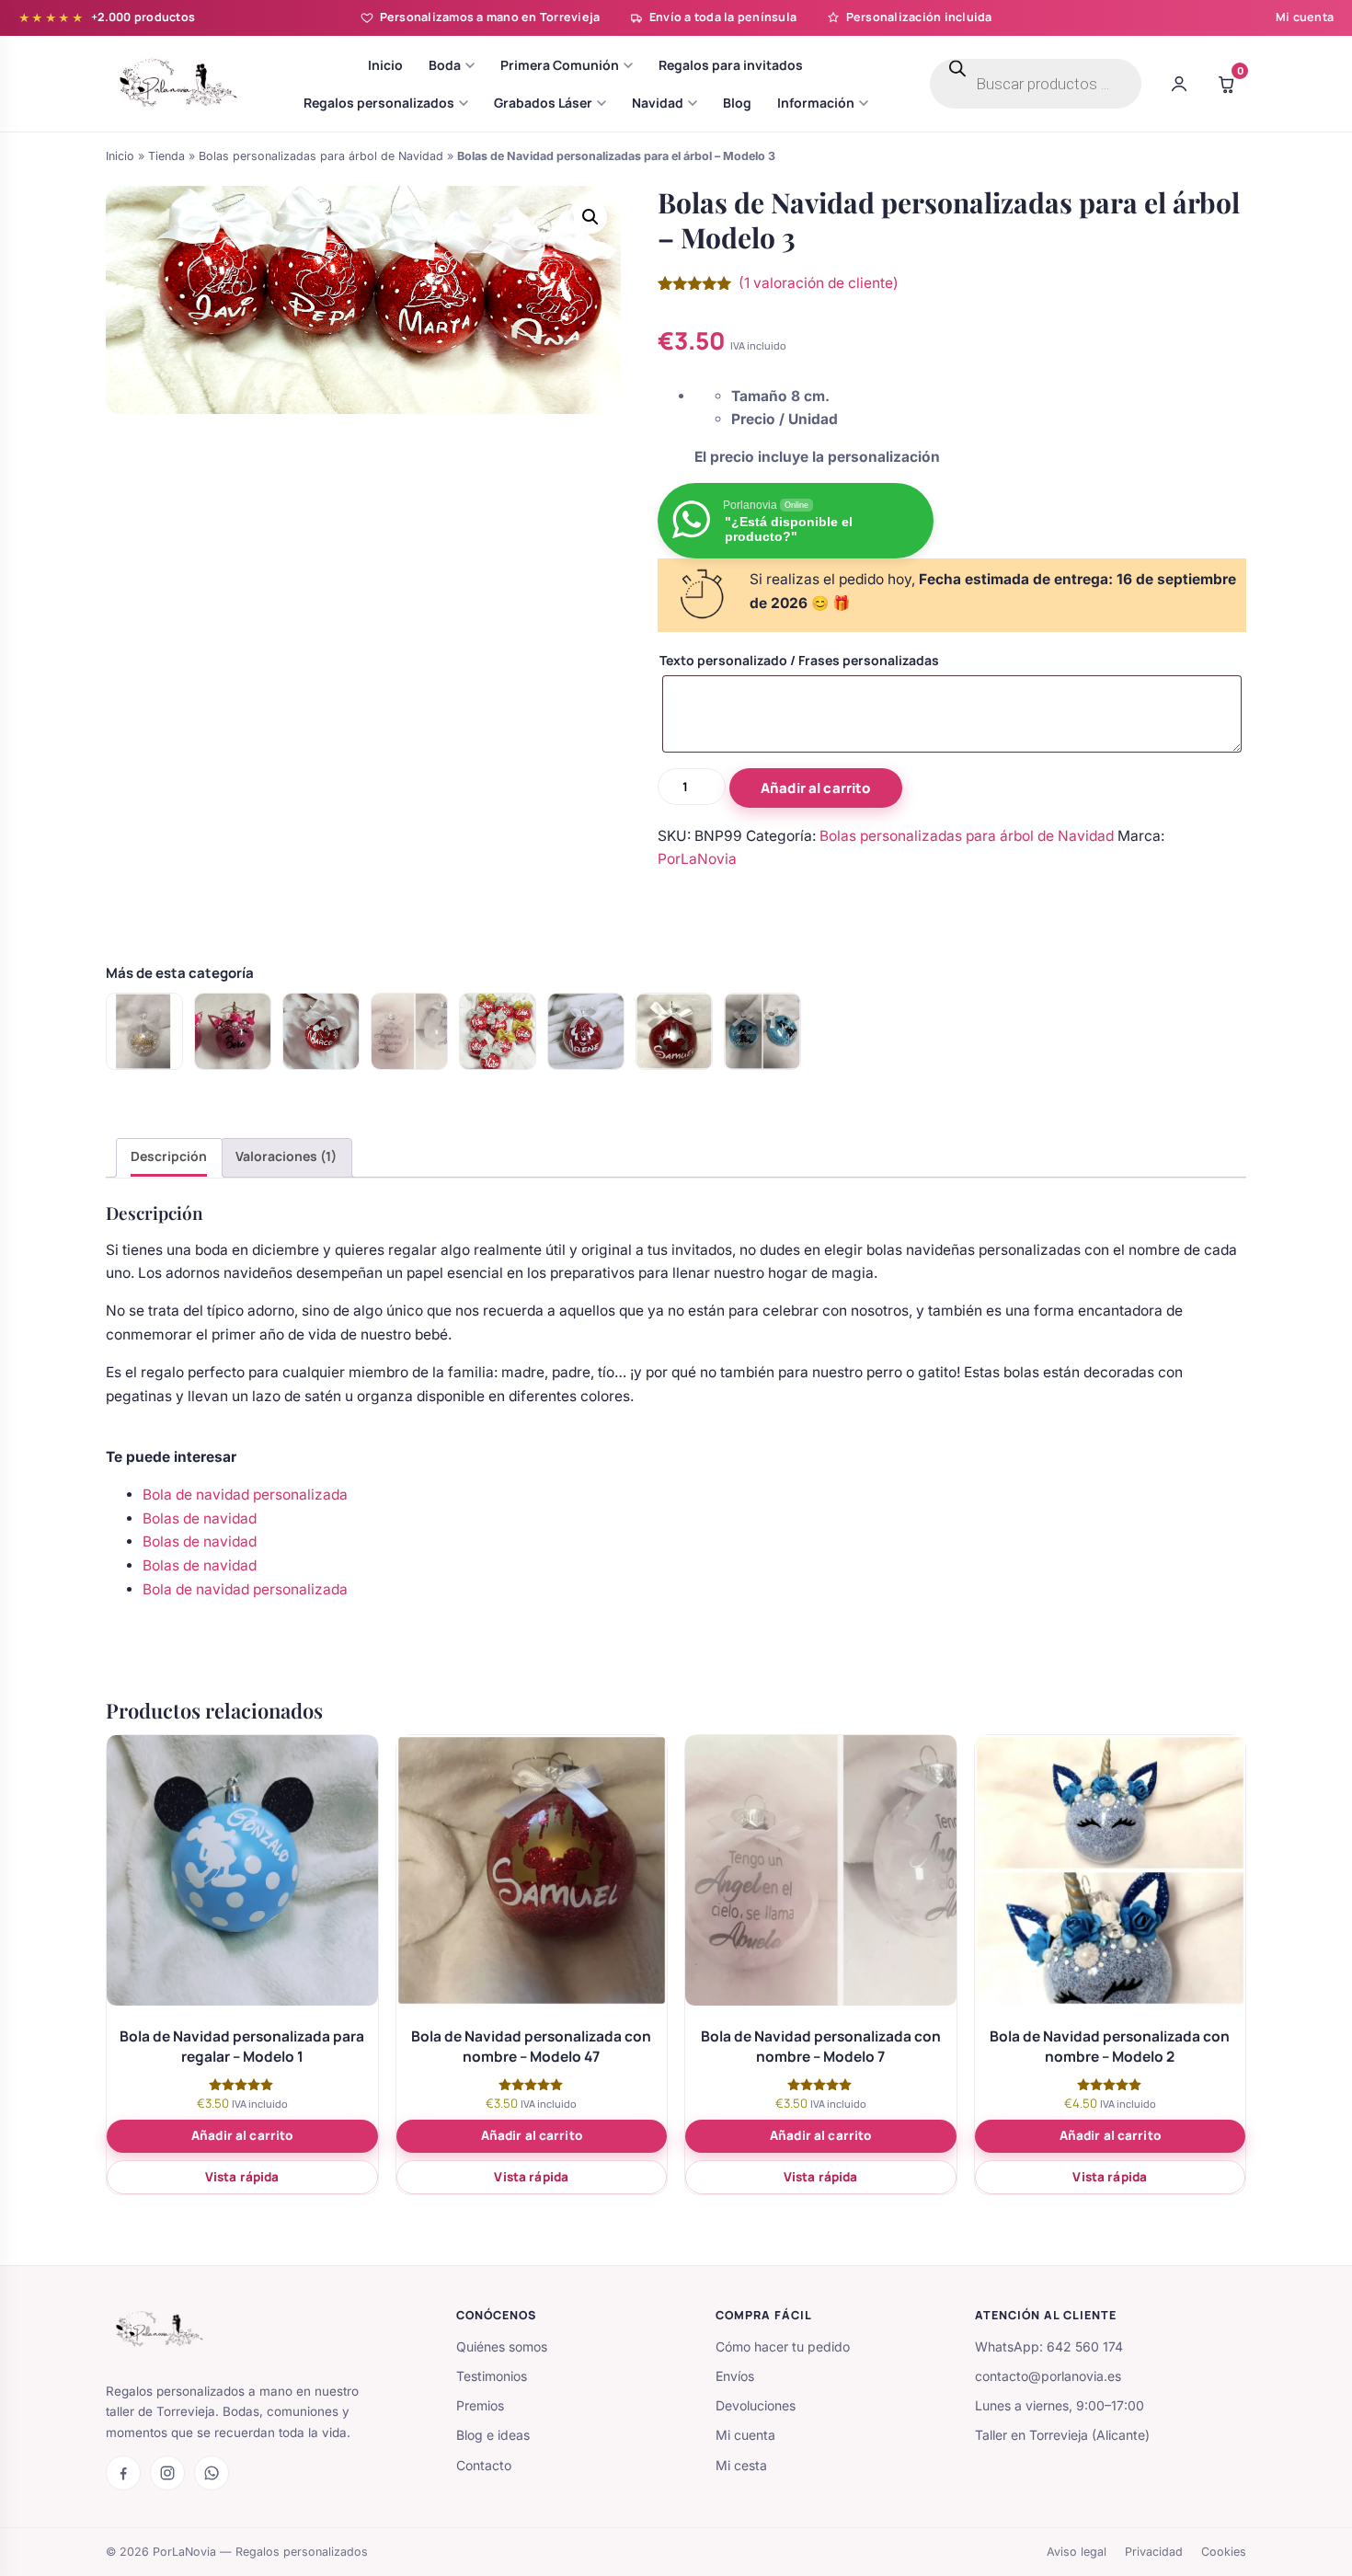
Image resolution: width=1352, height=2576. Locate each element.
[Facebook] (123, 2473)
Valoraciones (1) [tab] (286, 1156)
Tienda (166, 156)
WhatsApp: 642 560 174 (1049, 2346)
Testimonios (492, 2376)
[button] (590, 217)
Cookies (1224, 2552)
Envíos (735, 2376)
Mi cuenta (1305, 17)
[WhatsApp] (212, 2473)
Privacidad (1154, 2552)
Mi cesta (741, 2465)
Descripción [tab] (169, 1156)
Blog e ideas (493, 2435)
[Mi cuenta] (1179, 84)
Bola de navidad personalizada (245, 1495)
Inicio (120, 156)
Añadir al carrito (816, 788)
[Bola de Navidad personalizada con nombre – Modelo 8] (762, 1031)
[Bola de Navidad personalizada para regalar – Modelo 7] (321, 1031)
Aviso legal (1077, 2552)
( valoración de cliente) (819, 283)
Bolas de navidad (200, 1518)
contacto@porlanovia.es (1048, 2376)
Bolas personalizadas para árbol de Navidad (321, 156)
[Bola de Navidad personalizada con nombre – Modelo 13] (144, 1031)
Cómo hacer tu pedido (783, 2346)
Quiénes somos (502, 2346)
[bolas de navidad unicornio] (233, 1031)
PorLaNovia (697, 859)
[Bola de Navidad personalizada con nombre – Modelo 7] (409, 1031)
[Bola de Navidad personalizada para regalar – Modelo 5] (586, 1031)
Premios (480, 2405)
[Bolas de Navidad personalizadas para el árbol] (498, 1031)
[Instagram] (167, 2473)
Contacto (484, 2465)
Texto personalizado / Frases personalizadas (799, 660)
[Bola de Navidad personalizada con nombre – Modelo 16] (674, 1031)
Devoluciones (756, 2405)
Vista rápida (242, 2177)
